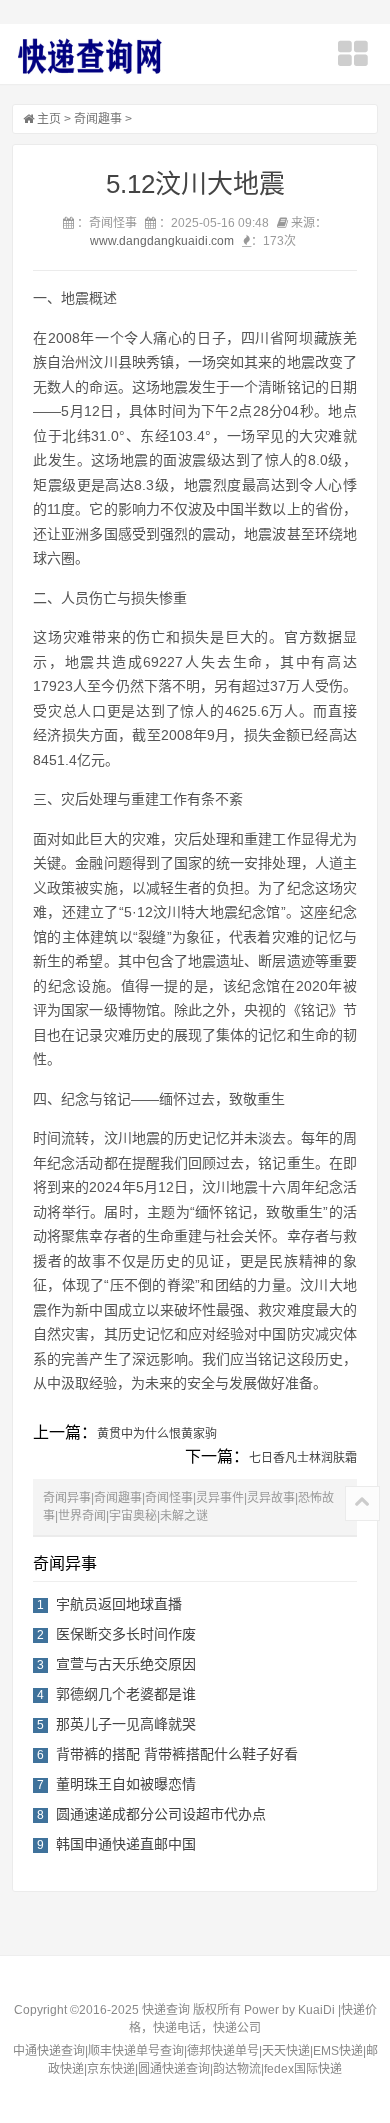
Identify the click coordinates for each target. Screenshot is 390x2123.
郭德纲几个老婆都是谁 (126, 1694)
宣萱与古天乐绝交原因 (126, 1664)
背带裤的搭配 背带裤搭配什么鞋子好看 (177, 1754)
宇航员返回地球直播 (119, 1604)
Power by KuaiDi (289, 2010)
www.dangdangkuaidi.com (162, 241)
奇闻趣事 (98, 119)
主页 (49, 119)
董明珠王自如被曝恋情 (126, 1784)
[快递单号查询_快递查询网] (89, 56)
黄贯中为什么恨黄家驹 (157, 1434)
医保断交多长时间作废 (126, 1634)
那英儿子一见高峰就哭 (126, 1724)
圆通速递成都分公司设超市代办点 (161, 1814)
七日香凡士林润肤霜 (303, 1458)
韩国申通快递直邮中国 (126, 1844)
